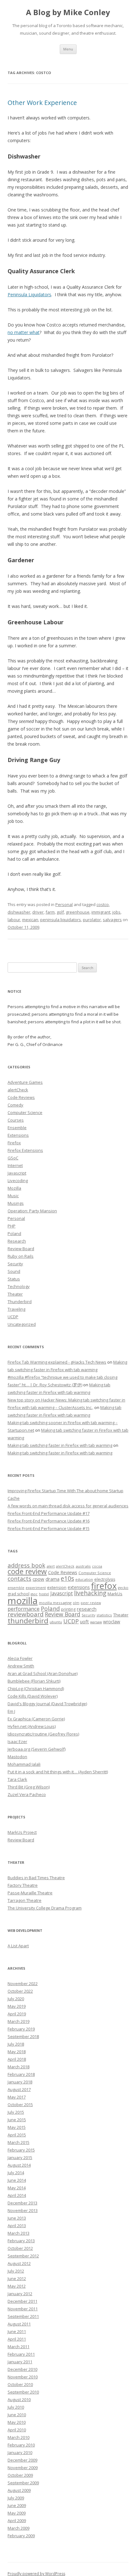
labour (14, 920)
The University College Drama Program (45, 1908)
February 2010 (21, 2445)
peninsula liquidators (61, 920)
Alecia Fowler (20, 1658)
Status (14, 1279)
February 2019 (21, 2029)
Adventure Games (25, 1082)
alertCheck (18, 1090)
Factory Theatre (23, 1885)
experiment (36, 1588)
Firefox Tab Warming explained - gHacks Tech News (57, 1362)
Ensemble (17, 1128)
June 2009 (17, 2505)
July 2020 (16, 1999)
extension (57, 1587)
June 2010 (17, 2415)
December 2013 (22, 2203)
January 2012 (20, 2294)
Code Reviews (21, 1097)
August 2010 (19, 2400)
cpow (38, 1579)
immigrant (101, 912)
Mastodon (17, 1757)
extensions (79, 1587)
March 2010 (19, 2437)
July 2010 (16, 2407)
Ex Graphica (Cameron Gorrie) (36, 1719)
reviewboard (26, 1614)
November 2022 (23, 1984)
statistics (104, 1615)
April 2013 (17, 2226)
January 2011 (20, 2362)
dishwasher (19, 912)
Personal (64, 904)
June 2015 (17, 2120)
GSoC (13, 1158)
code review (27, 1571)
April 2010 (17, 2430)
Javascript (17, 1173)
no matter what (24, 332)
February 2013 (21, 2241)
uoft (84, 1621)
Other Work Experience (42, 103)
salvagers (112, 920)
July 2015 (16, 2112)
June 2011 (17, 2331)
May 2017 (17, 2097)
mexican (30, 920)
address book (26, 1565)
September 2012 (23, 2256)
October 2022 (20, 1991)
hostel (44, 1594)
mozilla (23, 1601)
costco (103, 904)
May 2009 (17, 2513)
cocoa (97, 1566)
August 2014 (19, 2165)
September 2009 (23, 2483)
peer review (91, 1603)
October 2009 (20, 2475)
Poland (14, 1233)
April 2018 (17, 2059)
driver (38, 912)
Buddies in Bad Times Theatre (36, 1878)
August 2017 (19, 2089)
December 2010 (22, 2369)
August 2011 (19, 2324)
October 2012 (20, 2248)
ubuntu (56, 1622)
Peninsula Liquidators (29, 295)
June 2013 (17, 2218)
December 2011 (22, 2301)
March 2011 (19, 2347)
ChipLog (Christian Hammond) (36, 1689)
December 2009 (22, 2460)
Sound (14, 1271)
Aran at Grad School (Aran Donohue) (43, 1673)
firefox (104, 1586)
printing (68, 1609)
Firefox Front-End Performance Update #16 (49, 1521)
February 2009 (21, 2536)
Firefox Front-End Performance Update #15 (49, 1528)
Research (17, 1241)
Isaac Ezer (17, 1741)
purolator (92, 920)
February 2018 (21, 2074)
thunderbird (28, 1621)
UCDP (13, 1317)
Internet (15, 1165)
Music (13, 1196)
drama (53, 1579)
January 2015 (20, 2157)
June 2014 (17, 2180)
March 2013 (19, 2233)
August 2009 (19, 2490)
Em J (11, 1711)
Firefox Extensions (25, 1150)
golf (60, 912)
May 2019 (17, 2006)
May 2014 (17, 2188)
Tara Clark (17, 1779)
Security (15, 1264)
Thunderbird (20, 1302)
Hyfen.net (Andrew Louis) (32, 1726)
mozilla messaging (55, 1603)
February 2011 (21, 2354)
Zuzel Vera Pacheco (27, 1794)
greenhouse (78, 912)
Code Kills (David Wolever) (33, 1696)
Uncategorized (22, 1324)
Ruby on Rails (21, 1256)
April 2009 (17, 2521)
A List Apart (18, 1946)
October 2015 (20, 2105)
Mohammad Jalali (24, 1764)
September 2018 (23, 2036)
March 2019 (19, 2021)
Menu (68, 49)
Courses (16, 1120)
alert (51, 1566)
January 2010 (20, 2452)
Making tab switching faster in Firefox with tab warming (60, 1445)
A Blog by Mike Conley (68, 12)
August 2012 (19, 2263)
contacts (19, 1579)
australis (83, 1566)
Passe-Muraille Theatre (30, 1893)
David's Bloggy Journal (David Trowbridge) (47, 1704)
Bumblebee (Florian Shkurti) (34, 1681)
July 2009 (16, 2498)
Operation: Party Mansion (32, 1211)
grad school (19, 1594)
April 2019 (17, 2014)
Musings (16, 1203)
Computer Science (25, 1112)
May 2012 (17, 2286)
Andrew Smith (21, 1666)
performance (24, 1609)
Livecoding (18, 1181)
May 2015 (17, 2127)
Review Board (21, 1249)
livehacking (90, 1593)
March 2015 (19, 2142)
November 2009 (23, 2468)
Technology (19, 1286)
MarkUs (115, 1594)
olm (76, 1603)
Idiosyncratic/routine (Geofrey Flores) (43, 1734)
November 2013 (23, 2210)
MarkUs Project (22, 1832)
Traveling (16, 1309)
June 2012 (17, 2279)
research (87, 1609)
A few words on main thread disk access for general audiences (68, 1506)
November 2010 (23, 2377)
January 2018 (20, 2082)
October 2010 (20, 2384)
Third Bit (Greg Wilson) (29, 1787)
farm (50, 912)
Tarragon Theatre (25, 1900)
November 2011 (23, 2309)
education (84, 1579)
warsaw (96, 1622)
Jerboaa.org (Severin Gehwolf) (37, 1749)
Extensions (18, 1135)
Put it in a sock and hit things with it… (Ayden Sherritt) (58, 1772)
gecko (123, 1588)
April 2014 (17, 2195)
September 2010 (23, 2392)
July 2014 (16, 2173)
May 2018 (17, 2052)
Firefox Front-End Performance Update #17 (49, 1513)
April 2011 (17, 2339)
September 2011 (23, 2316)
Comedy (15, 1105)
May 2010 (17, 2422)
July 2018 (16, 2044)
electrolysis (105, 1579)
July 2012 (16, 2271)
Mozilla (14, 1188)
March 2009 (19, 2528)
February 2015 (21, 2150)
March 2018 (19, 2067)
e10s (67, 1578)
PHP (12, 1226)
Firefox (14, 1143)
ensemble (16, 1588)
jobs (116, 912)
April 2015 (17, 2135)
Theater (15, 1294)
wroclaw (112, 1622)
